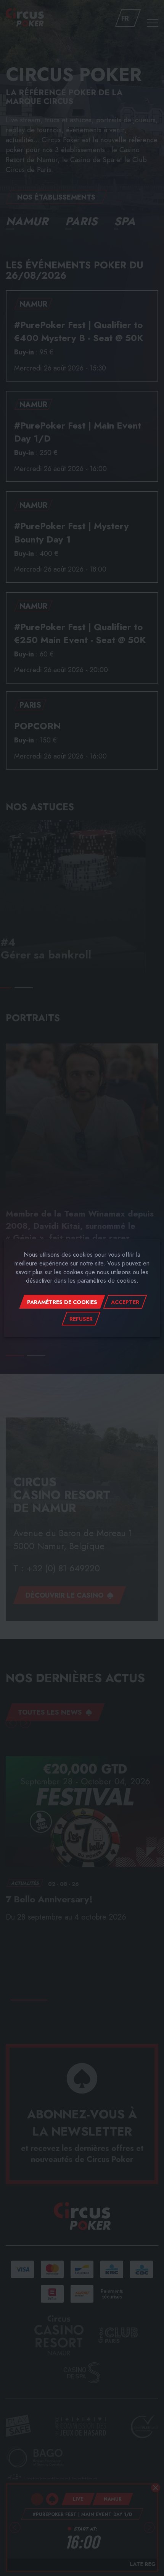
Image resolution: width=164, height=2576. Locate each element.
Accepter (125, 1302)
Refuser (81, 1319)
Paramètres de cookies (62, 1302)
